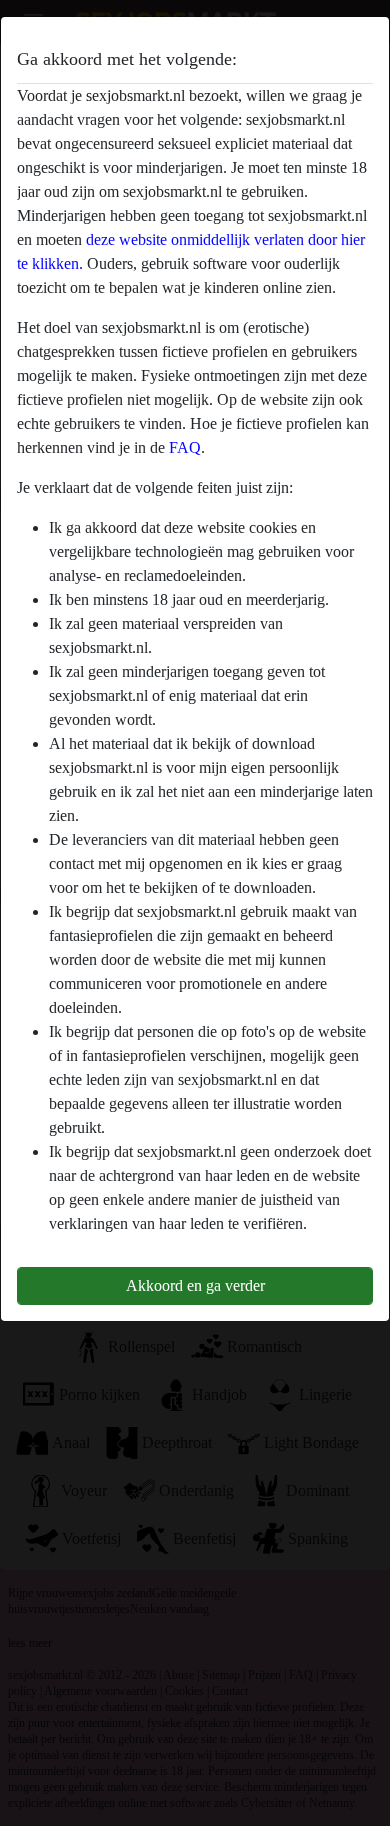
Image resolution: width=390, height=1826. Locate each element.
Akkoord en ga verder (195, 1285)
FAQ (185, 447)
